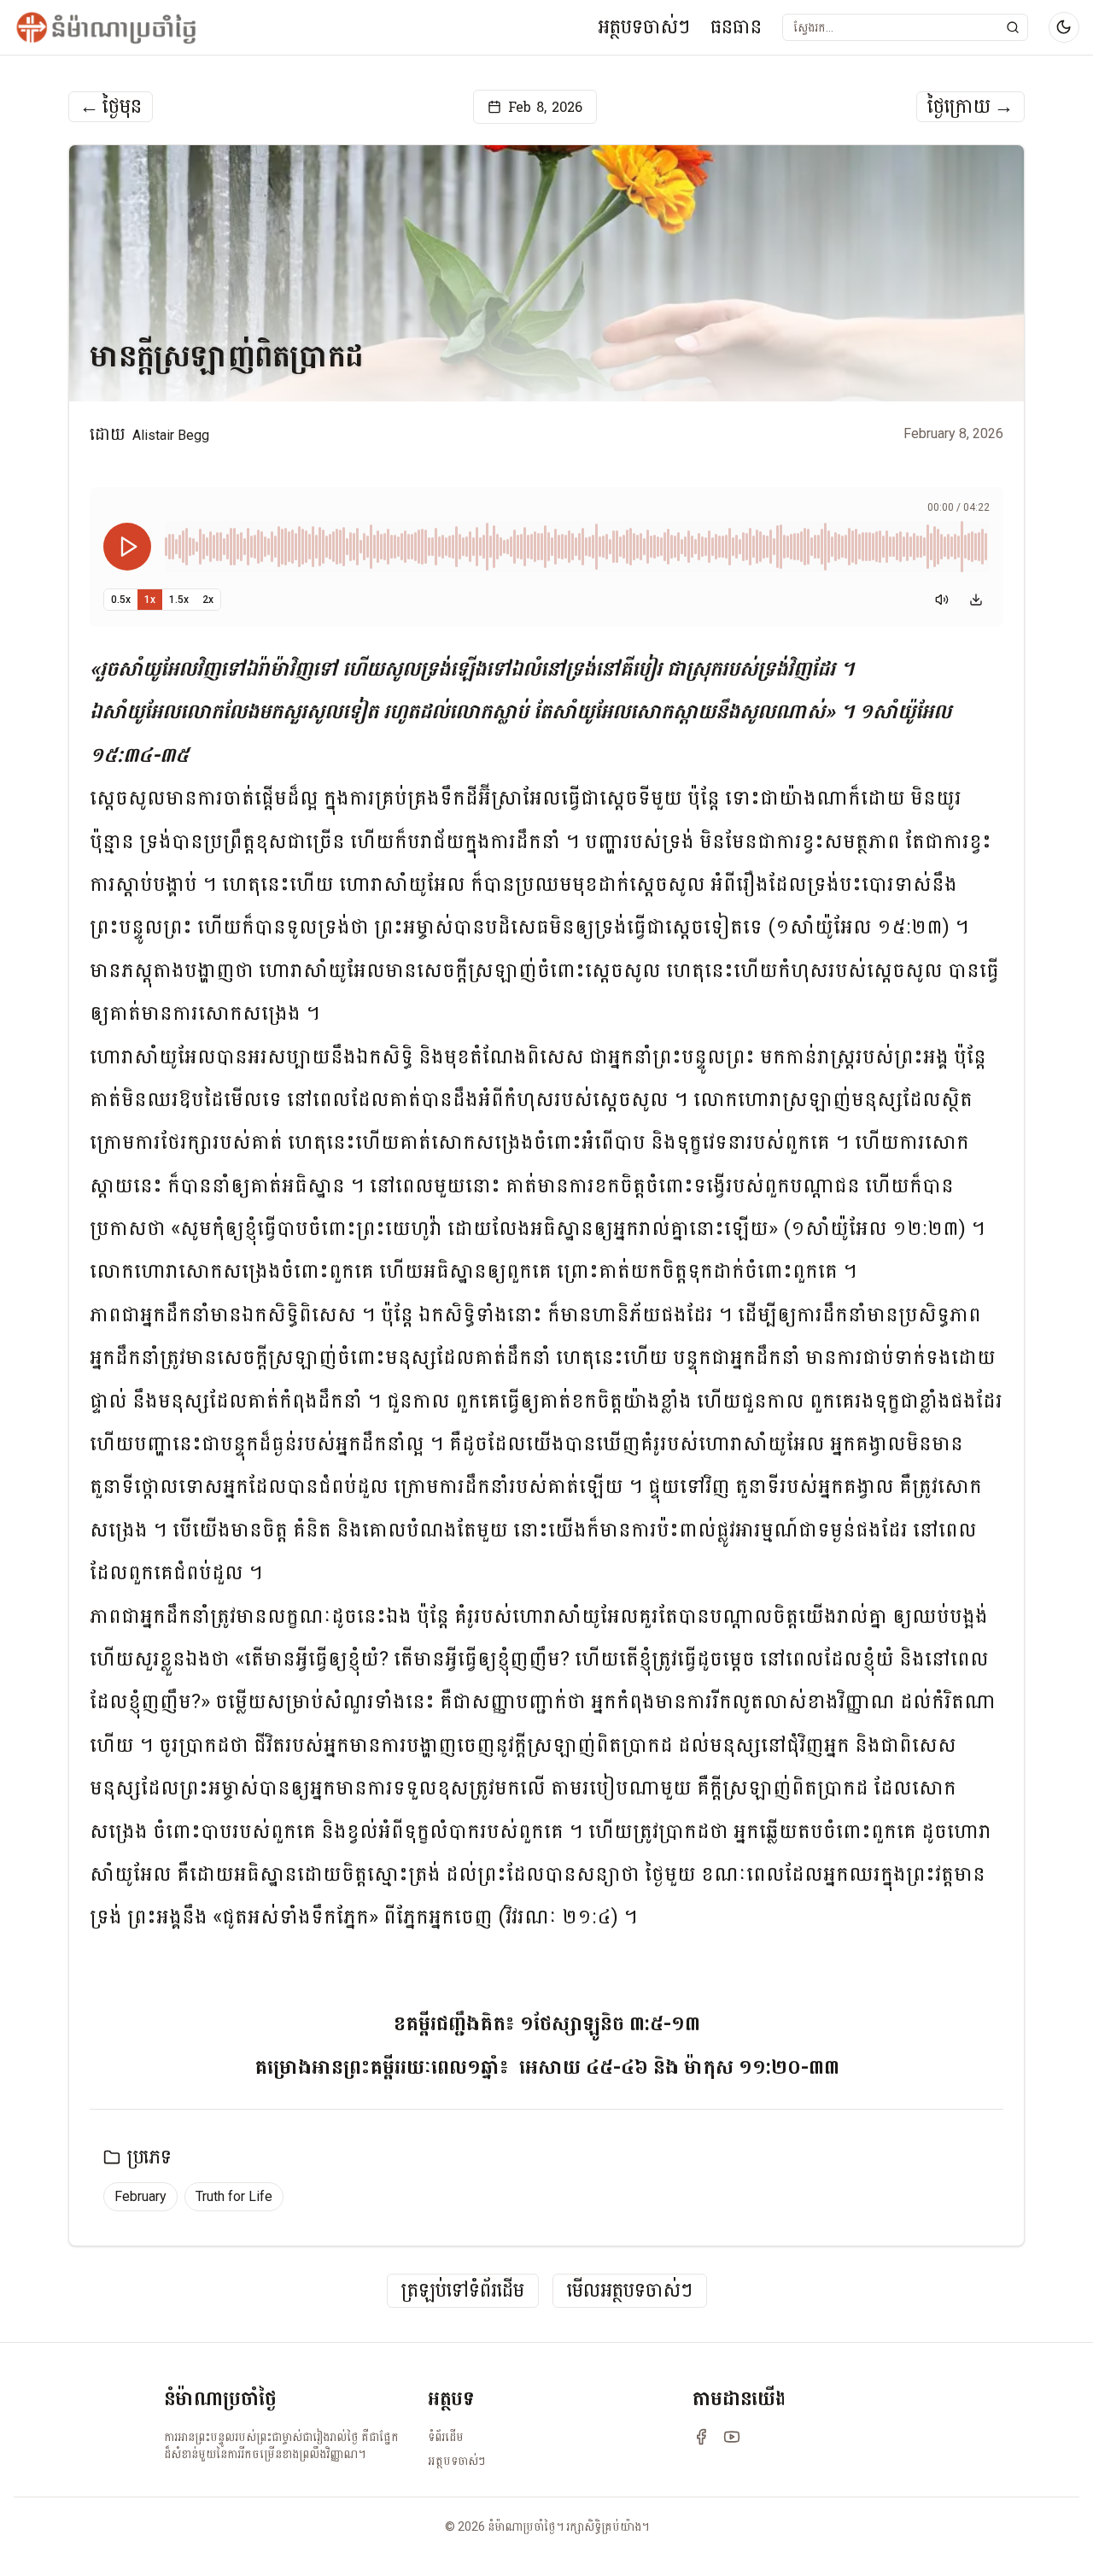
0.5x (121, 600)
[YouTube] (732, 2437)
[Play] (127, 547)
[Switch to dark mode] (1064, 27)
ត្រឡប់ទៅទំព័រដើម (463, 2291)
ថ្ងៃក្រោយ (970, 107)
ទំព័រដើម (446, 2437)
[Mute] (942, 600)
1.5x (179, 600)
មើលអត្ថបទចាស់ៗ (630, 2291)
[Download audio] (976, 600)
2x (208, 600)
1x (150, 600)
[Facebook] (701, 2437)
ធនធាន (736, 27)
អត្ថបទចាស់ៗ (644, 27)
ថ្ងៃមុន (111, 107)
